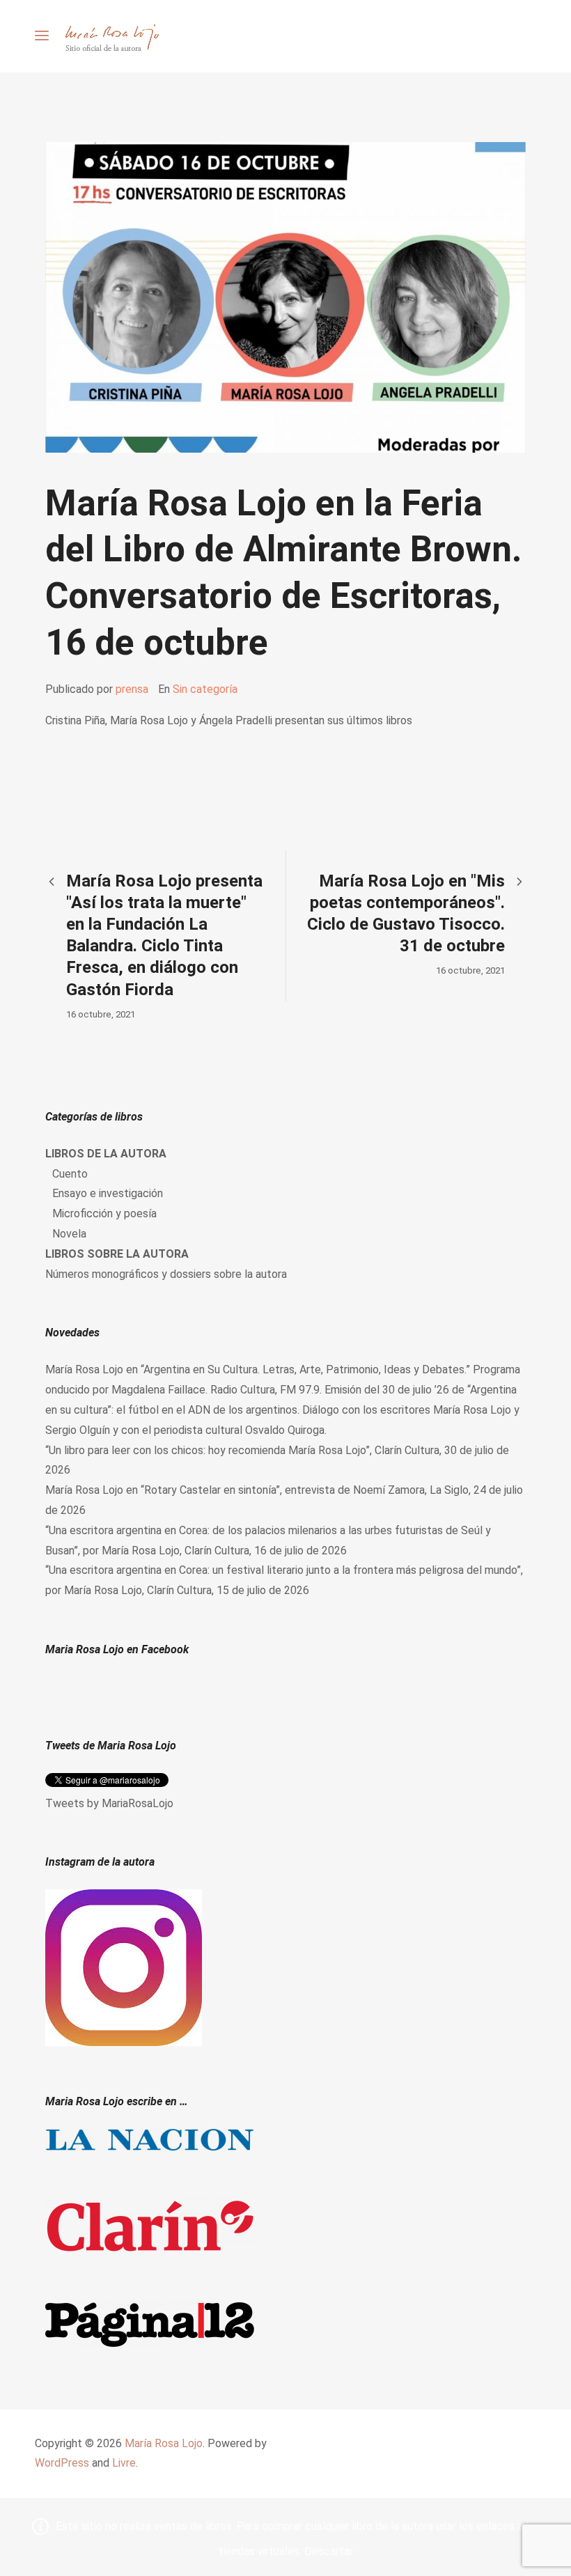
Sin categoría (205, 689)
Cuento (70, 1174)
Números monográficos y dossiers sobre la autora (166, 1274)
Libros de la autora (106, 1154)
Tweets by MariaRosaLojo (109, 1803)
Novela (69, 1234)
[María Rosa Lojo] (112, 36)
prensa (132, 689)
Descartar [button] (329, 2551)
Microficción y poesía (104, 1213)
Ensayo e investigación (108, 1193)
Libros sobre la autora (117, 1254)
